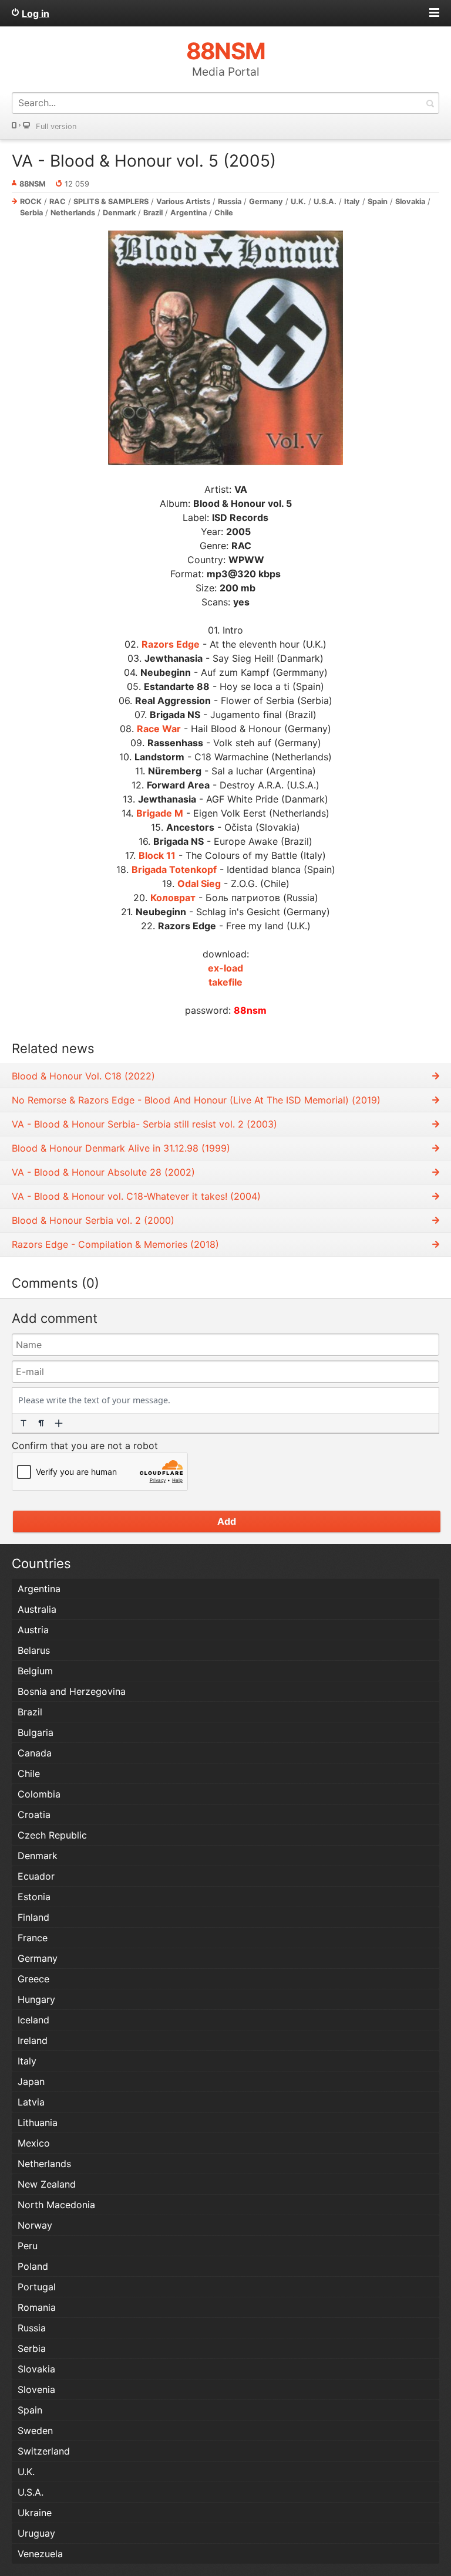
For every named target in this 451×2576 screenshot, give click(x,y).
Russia (230, 202)
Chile (224, 213)
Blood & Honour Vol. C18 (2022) (83, 1076)
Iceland (33, 2020)
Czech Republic (52, 1835)
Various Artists (183, 202)
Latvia (31, 2102)
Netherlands (73, 213)
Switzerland (44, 2451)
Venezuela (40, 2554)
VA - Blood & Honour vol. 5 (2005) (144, 161)
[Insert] (59, 1423)
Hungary (36, 1999)
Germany (266, 202)
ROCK (31, 202)
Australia (37, 1609)
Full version (56, 126)
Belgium (35, 1671)
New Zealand (47, 2184)
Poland (33, 2266)
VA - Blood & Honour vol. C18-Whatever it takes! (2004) (136, 1196)
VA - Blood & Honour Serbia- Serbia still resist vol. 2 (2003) (144, 1124)
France (33, 1938)
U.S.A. (325, 202)
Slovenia (36, 2389)
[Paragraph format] (41, 1423)
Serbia (31, 213)
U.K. (298, 202)
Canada (35, 1753)
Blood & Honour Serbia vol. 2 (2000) (93, 1220)
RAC (58, 202)
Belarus (34, 1650)
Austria (33, 1630)
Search (430, 103)
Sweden (35, 2431)
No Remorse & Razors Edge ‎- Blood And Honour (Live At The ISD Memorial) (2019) (196, 1100)
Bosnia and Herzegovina (72, 1691)
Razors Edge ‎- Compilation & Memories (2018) (115, 1244)
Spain (378, 202)
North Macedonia (56, 2205)
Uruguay (36, 2533)
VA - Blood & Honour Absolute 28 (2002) (103, 1172)
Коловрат (173, 898)
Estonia (34, 1897)
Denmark (119, 213)
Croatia (34, 1815)
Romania (37, 2307)
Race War (159, 729)
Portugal (37, 2287)
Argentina (189, 213)
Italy (352, 202)
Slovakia (410, 202)
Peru (28, 2246)
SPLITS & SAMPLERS (111, 202)
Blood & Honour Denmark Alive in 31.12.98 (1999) (121, 1148)
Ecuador (36, 1876)
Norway (35, 2225)
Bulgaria (36, 1732)
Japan (31, 2081)
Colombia (39, 1794)
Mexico (34, 2143)
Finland (33, 1917)
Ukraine (35, 2513)
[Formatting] (23, 1423)
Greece (33, 1979)
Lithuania (38, 2123)
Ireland (33, 2040)
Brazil (153, 213)
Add (227, 1521)
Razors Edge (171, 644)
